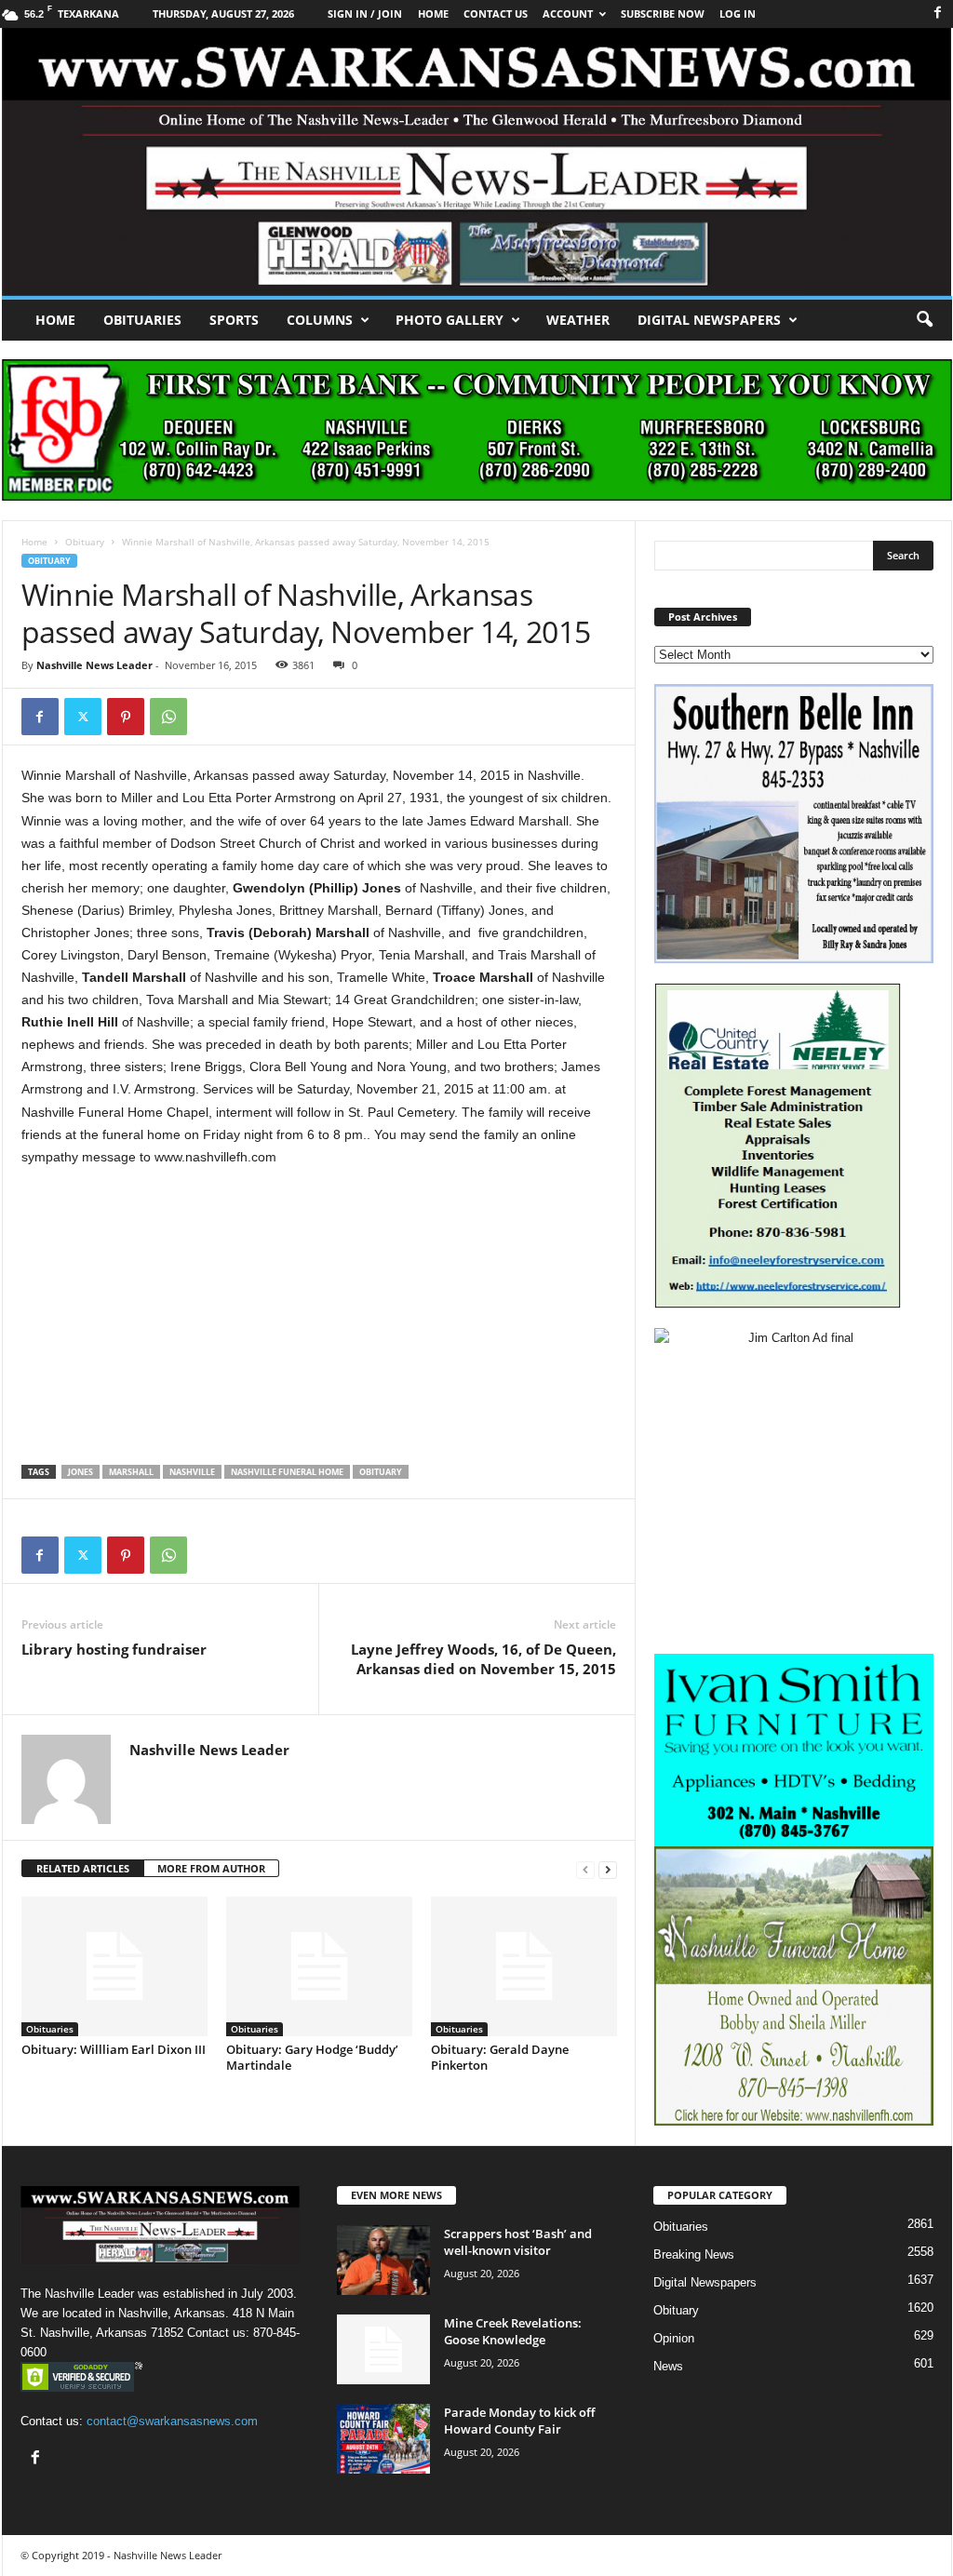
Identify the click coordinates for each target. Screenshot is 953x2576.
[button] (924, 320)
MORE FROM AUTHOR (211, 1868)
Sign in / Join (365, 13)
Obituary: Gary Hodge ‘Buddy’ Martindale (312, 2057)
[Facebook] (938, 13)
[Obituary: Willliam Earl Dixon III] (114, 1966)
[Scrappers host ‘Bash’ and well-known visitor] (383, 2260)
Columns (320, 320)
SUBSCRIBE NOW (663, 13)
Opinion (674, 2338)
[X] (83, 717)
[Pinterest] (126, 717)
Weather (578, 320)
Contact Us (496, 13)
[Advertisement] (319, 1321)
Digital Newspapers (709, 320)
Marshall (131, 1472)
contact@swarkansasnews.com (172, 2421)
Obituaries (142, 320)
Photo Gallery (450, 320)
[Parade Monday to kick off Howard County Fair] (383, 2439)
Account (568, 13)
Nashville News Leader (94, 665)
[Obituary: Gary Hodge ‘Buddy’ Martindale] (319, 1966)
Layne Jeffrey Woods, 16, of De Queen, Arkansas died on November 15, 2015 (483, 1659)
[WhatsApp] (168, 717)
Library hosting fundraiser (114, 1649)
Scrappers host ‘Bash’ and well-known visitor (518, 2242)
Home (55, 320)
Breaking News (694, 2254)
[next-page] (608, 1869)
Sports (234, 320)
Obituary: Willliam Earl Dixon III (114, 2049)
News (668, 2366)
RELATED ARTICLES (83, 1868)
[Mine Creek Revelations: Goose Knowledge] (383, 2349)
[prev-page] (585, 1869)
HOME (433, 13)
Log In (738, 13)
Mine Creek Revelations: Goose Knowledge (513, 2331)
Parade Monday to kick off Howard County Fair (519, 2421)
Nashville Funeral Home (287, 1472)
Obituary (85, 542)
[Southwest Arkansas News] (477, 162)
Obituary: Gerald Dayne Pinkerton (500, 2057)
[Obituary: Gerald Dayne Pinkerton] (524, 1966)
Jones (81, 1472)
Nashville (192, 1472)
